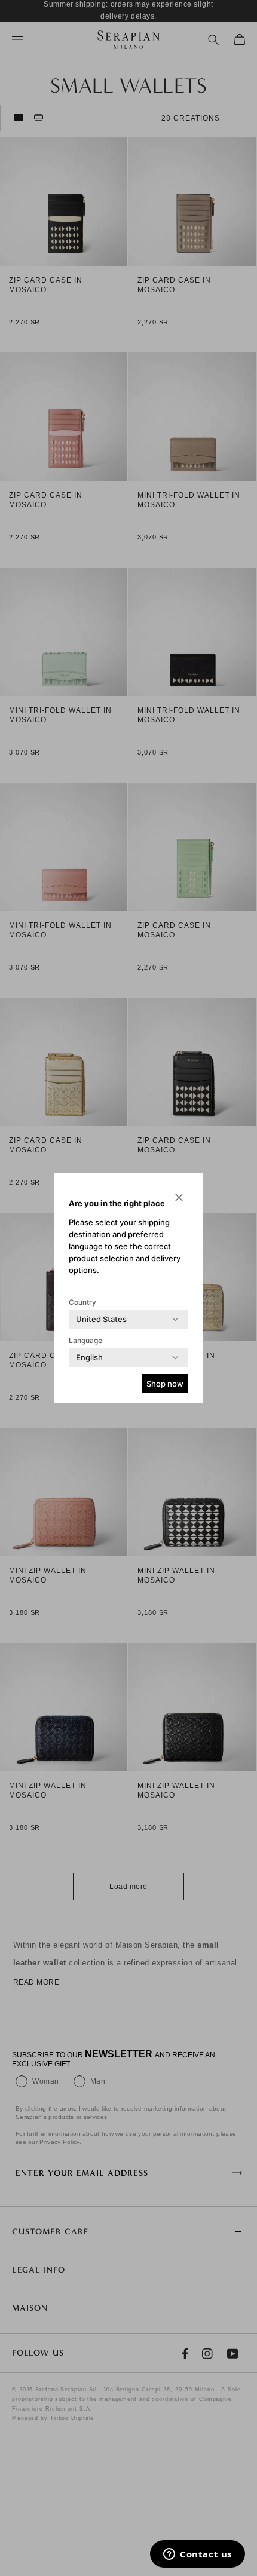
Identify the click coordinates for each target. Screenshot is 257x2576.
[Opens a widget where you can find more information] (198, 2555)
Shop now (165, 1384)
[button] (179, 1197)
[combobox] (101, 1319)
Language (85, 1340)
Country (82, 1302)
